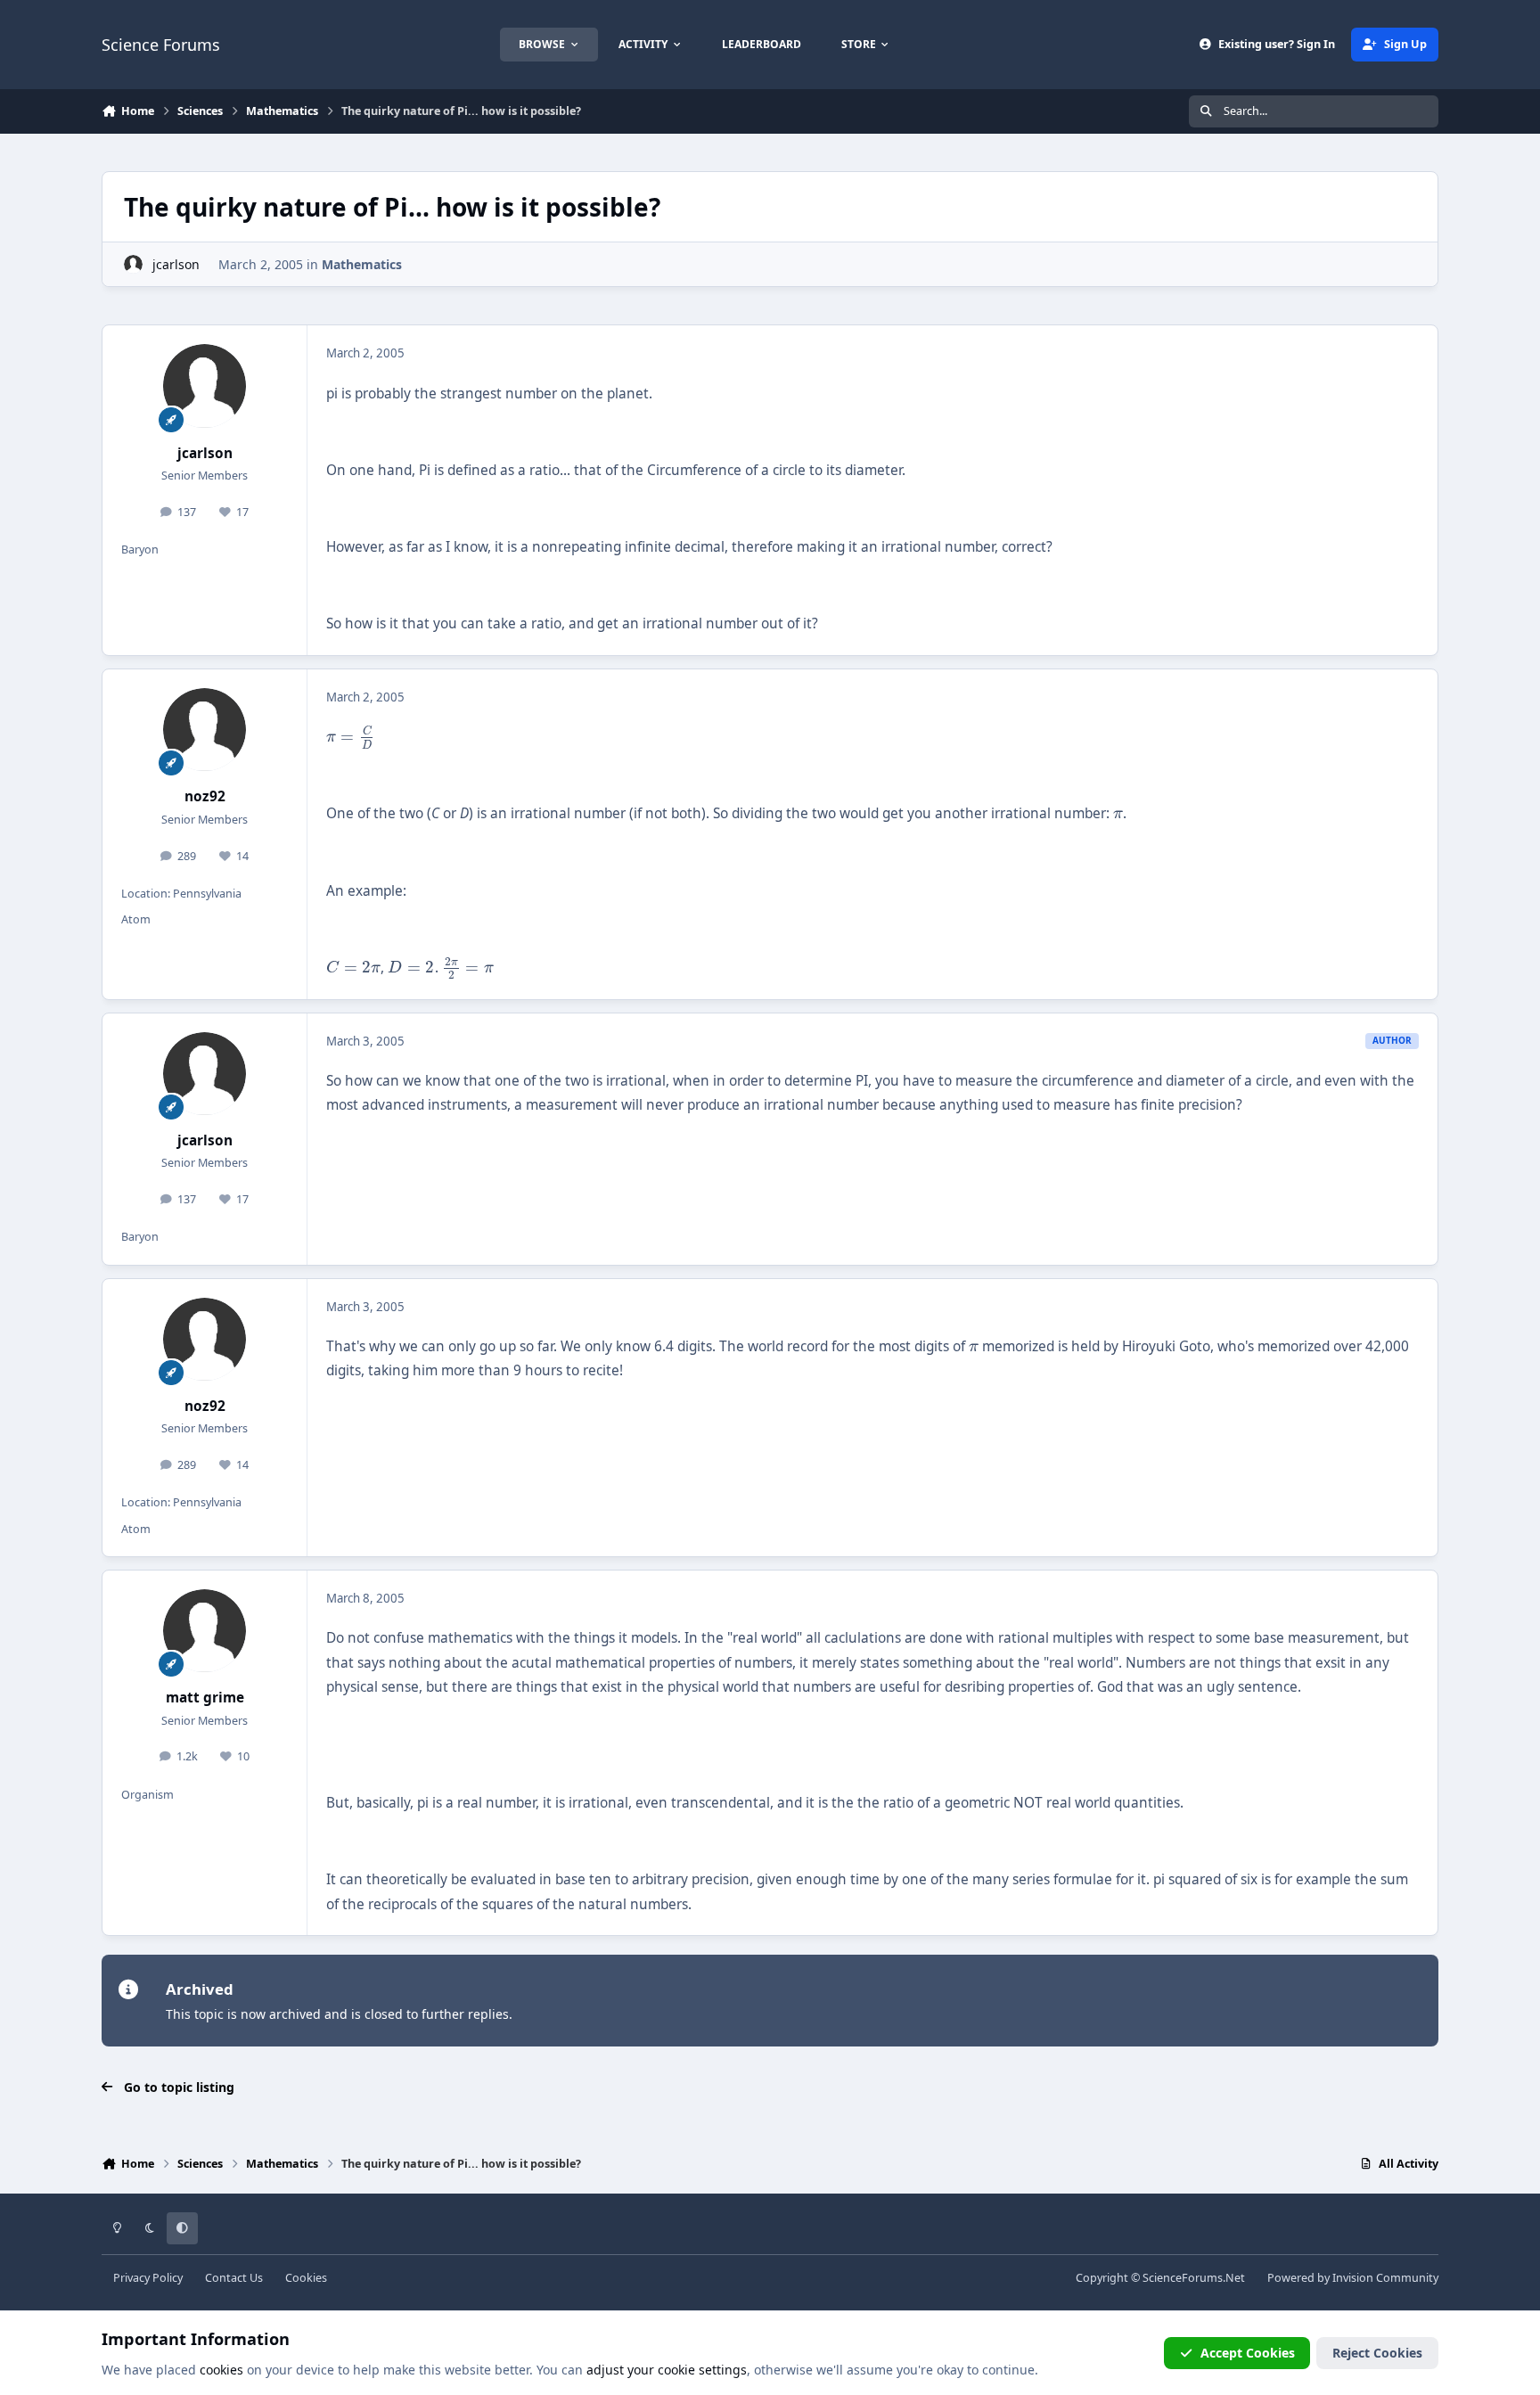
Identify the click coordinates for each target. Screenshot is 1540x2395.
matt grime (205, 1698)
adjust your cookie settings (667, 2370)
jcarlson (176, 264)
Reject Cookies (1377, 2353)
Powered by (1353, 2278)
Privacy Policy (148, 2278)
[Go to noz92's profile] (205, 730)
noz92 (205, 796)
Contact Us (234, 2278)
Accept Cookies (1248, 2353)
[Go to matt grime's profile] (205, 1631)
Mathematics (362, 264)
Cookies (306, 2278)
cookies (221, 2370)
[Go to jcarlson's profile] (133, 264)
